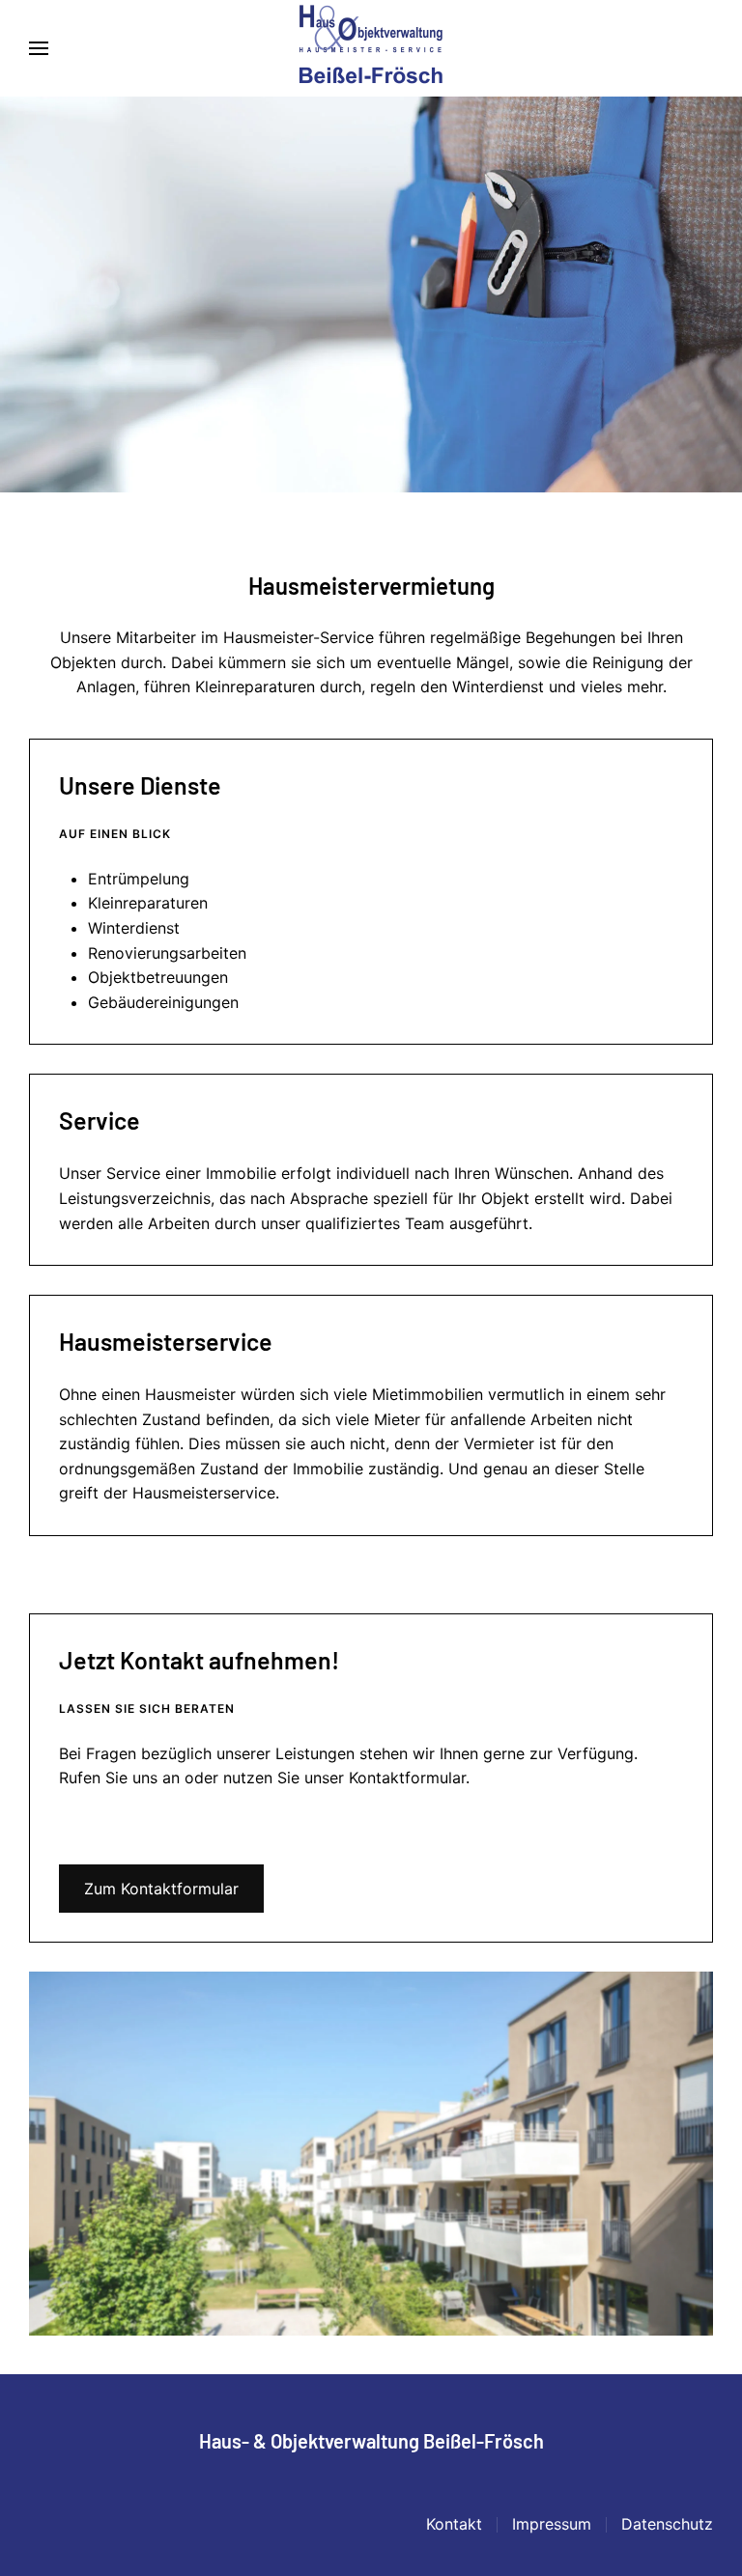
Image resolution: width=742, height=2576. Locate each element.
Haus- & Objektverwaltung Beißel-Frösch (371, 2441)
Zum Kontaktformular (161, 1889)
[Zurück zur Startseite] (371, 48)
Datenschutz (667, 2524)
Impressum (552, 2524)
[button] (39, 48)
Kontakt (454, 2524)
